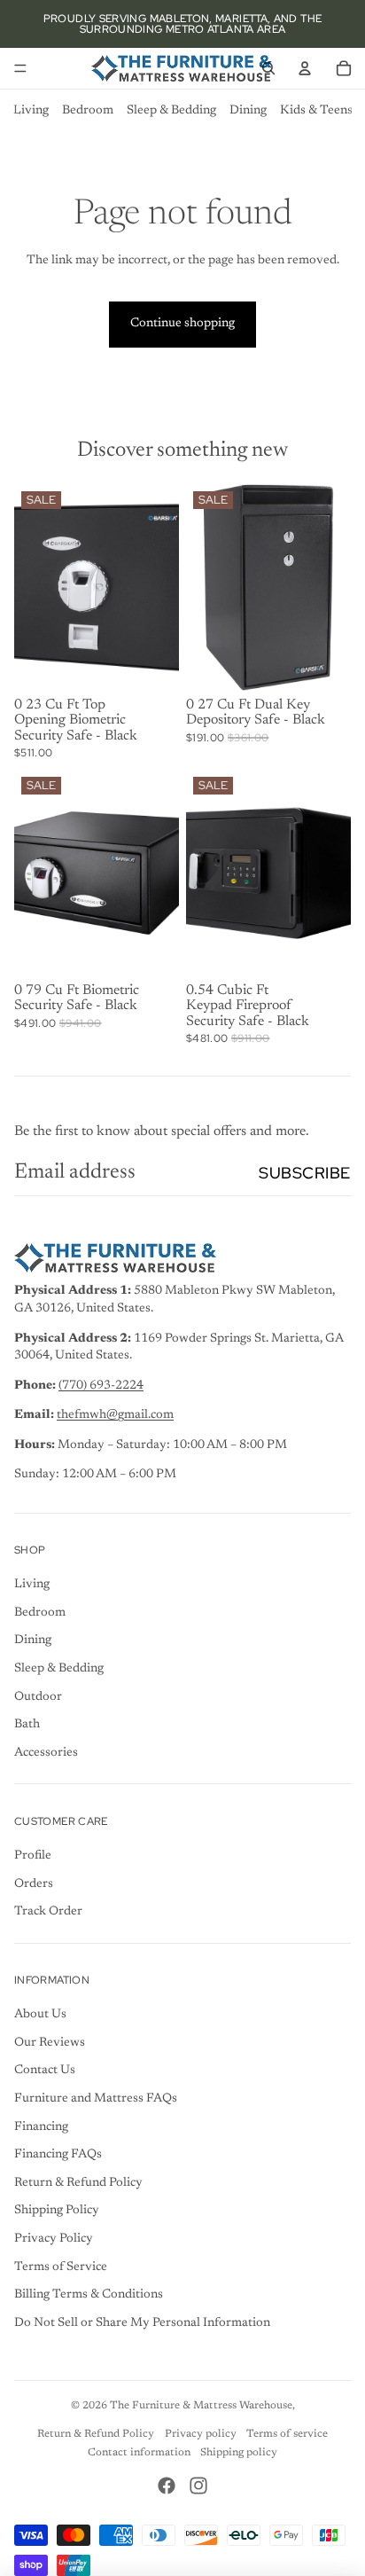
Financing (41, 2127)
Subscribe (305, 1173)
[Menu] (20, 68)
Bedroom (88, 111)
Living (31, 111)
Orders (34, 1884)
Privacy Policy (54, 2239)
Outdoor (38, 1697)
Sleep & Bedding (171, 111)
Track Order (48, 1912)
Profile (33, 1856)
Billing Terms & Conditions (89, 2295)
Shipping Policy (57, 2211)
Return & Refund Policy (78, 2183)
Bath (27, 1725)
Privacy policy (201, 2434)
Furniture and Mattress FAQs (96, 2099)
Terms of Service (61, 2267)
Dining (248, 111)
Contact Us (45, 2071)
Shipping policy (239, 2453)
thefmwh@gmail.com (115, 1415)
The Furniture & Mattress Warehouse (201, 2406)
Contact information (139, 2453)
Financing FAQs (58, 2155)
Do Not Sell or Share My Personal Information (142, 2323)
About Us (40, 2015)
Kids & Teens (316, 111)
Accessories (46, 1753)
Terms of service (287, 2434)
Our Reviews (50, 2043)
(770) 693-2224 (101, 1386)
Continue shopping (182, 324)
